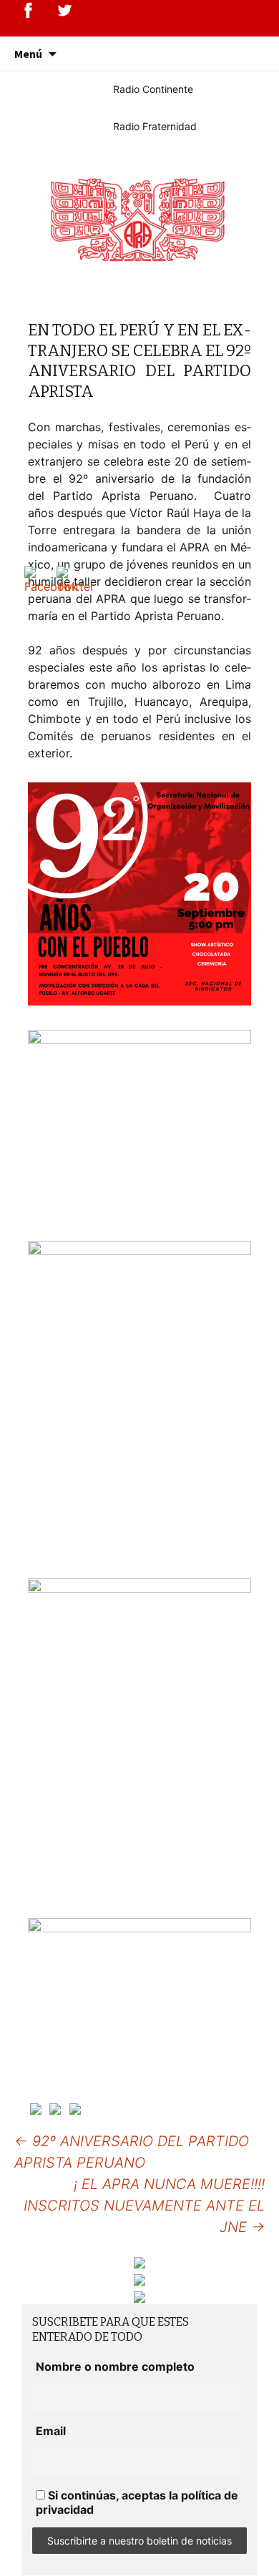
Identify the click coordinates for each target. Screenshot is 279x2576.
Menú (28, 54)
